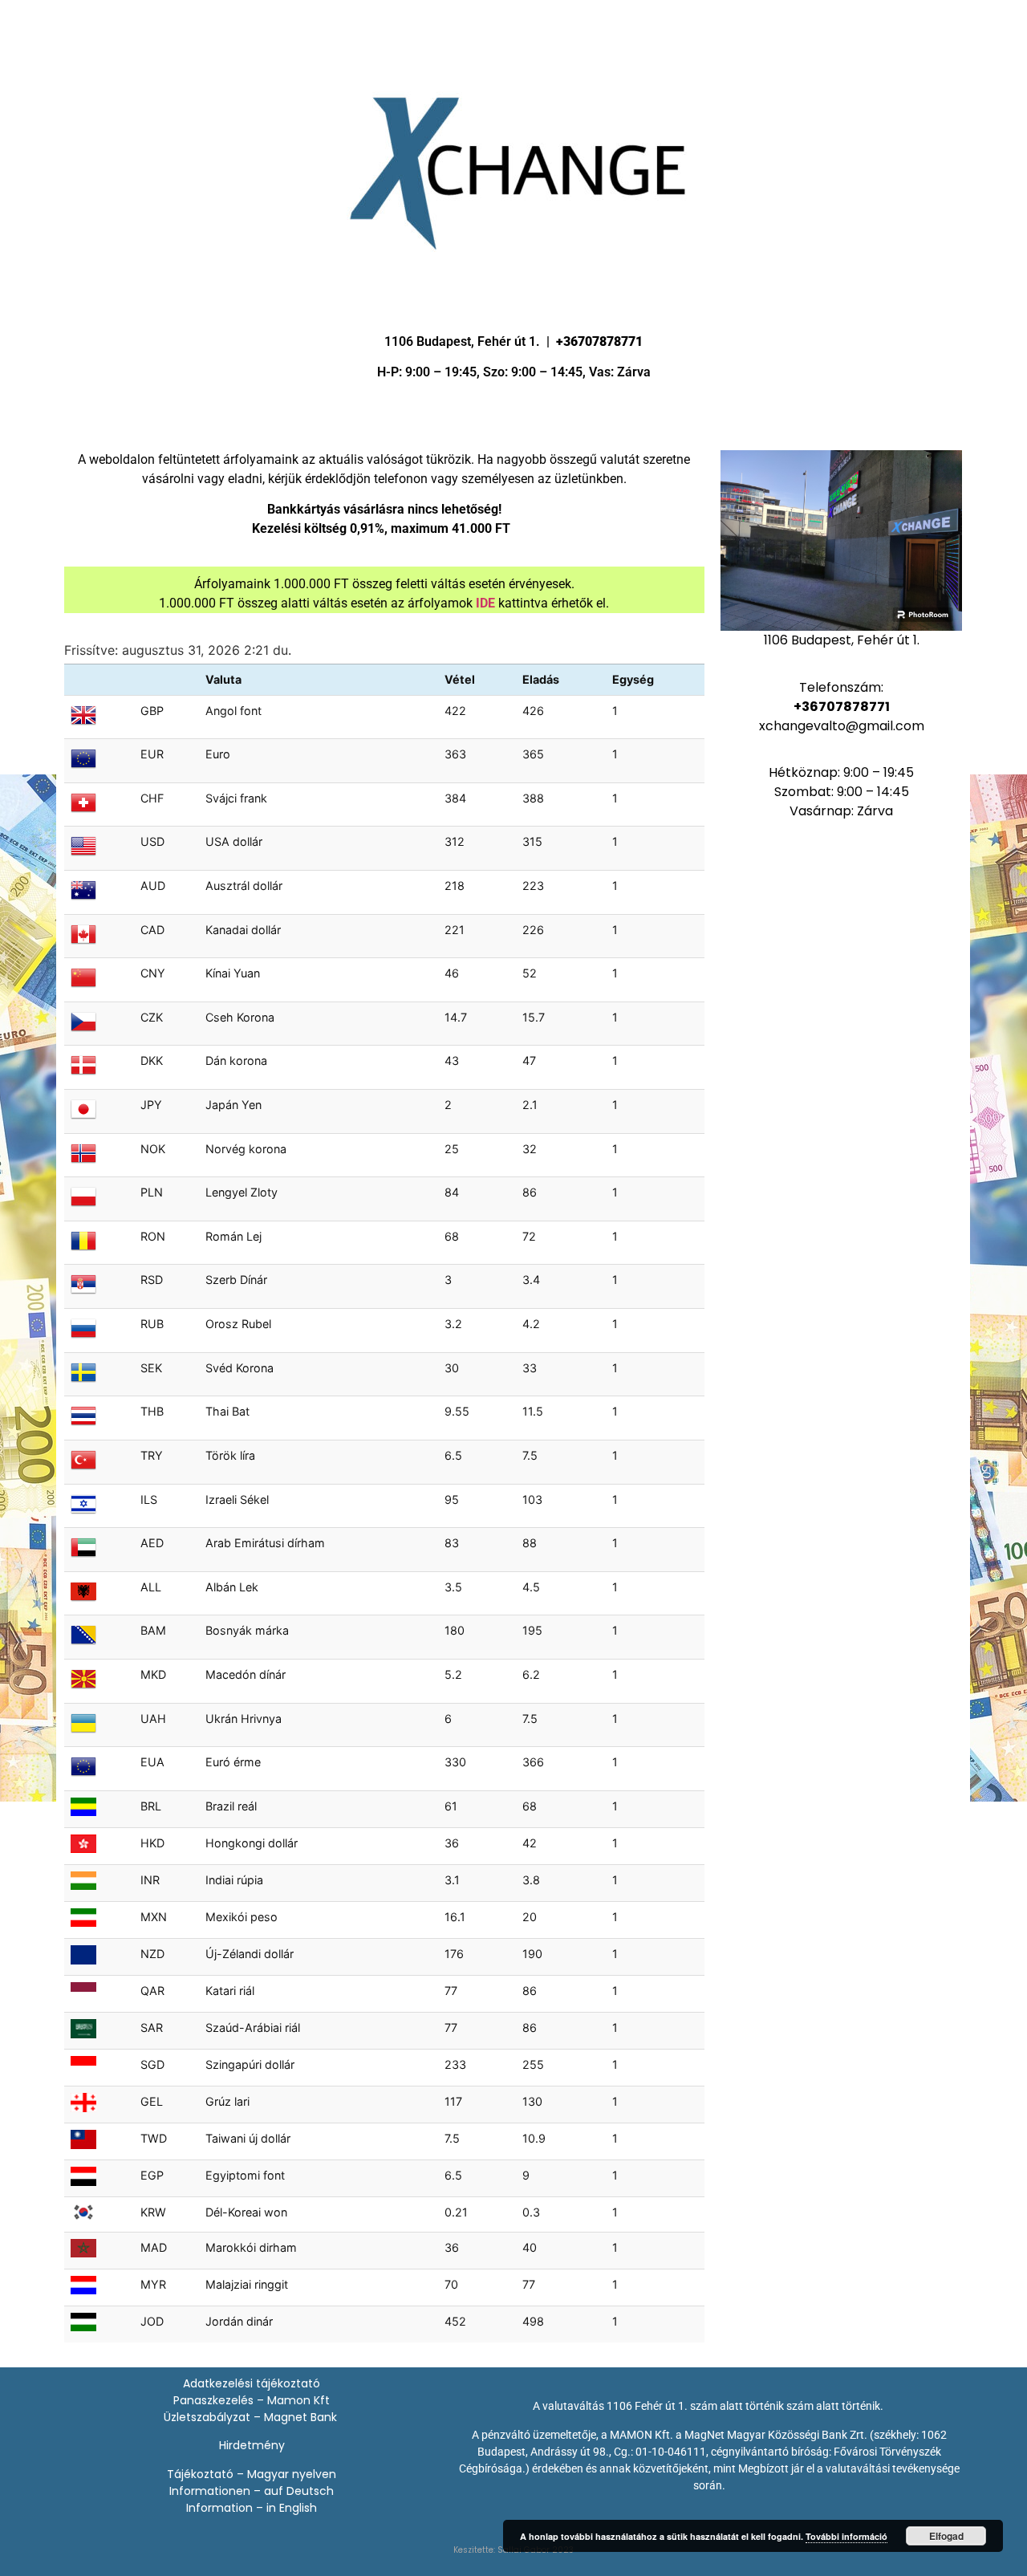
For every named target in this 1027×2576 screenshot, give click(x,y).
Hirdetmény (252, 2445)
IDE (485, 603)
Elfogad (946, 2536)
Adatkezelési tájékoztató (252, 2383)
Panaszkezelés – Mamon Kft (252, 2400)
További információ (846, 2536)
